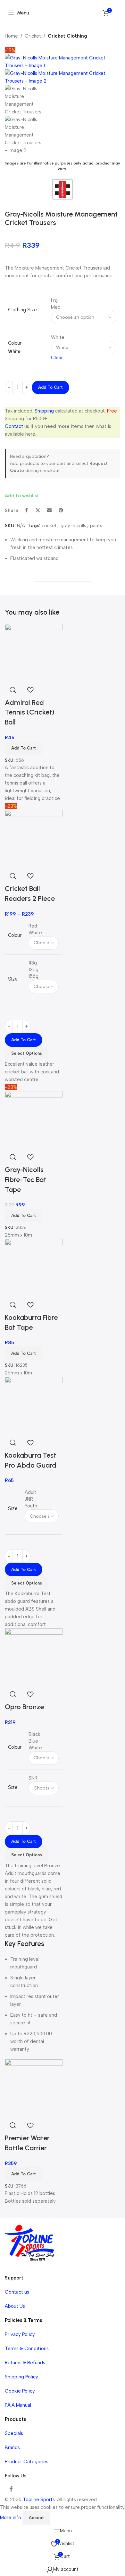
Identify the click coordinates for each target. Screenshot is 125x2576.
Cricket (33, 36)
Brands (12, 2447)
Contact (14, 426)
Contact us (17, 2292)
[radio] (84, 301)
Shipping (44, 411)
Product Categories (27, 2462)
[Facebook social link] (26, 511)
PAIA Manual (18, 2405)
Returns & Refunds (25, 2363)
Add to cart (50, 387)
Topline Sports (39, 2500)
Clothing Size (22, 310)
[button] (24, 2174)
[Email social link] (49, 511)
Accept (36, 2518)
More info (11, 2518)
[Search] (117, 13)
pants (96, 526)
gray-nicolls (73, 526)
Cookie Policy (20, 2391)
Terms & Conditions (27, 2349)
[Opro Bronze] (34, 1657)
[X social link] (38, 511)
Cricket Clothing (67, 36)
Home (11, 36)
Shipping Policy (21, 2377)
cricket (49, 526)
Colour (15, 343)
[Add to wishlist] (30, 1694)
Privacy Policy (20, 2334)
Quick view (13, 1694)
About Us (15, 2306)
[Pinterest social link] (61, 511)
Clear (57, 358)
